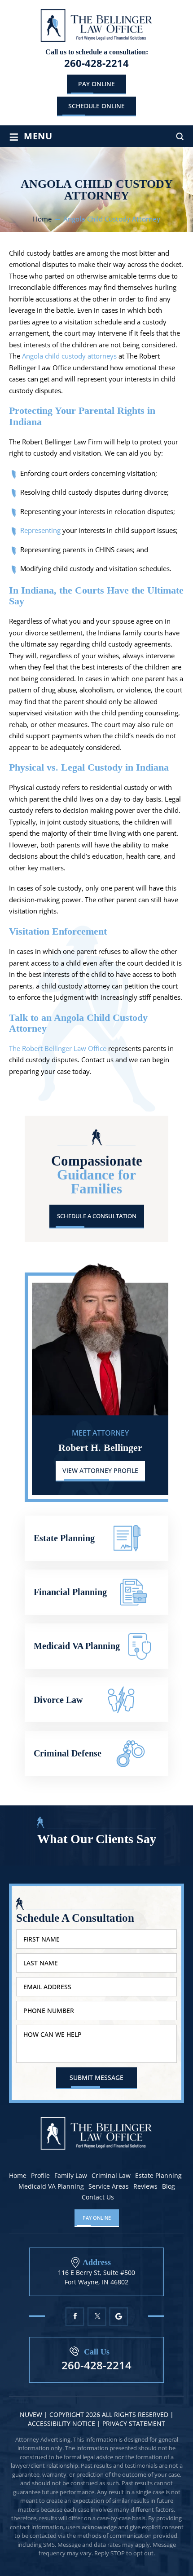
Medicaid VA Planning (96, 1646)
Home (18, 2176)
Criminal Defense (96, 1754)
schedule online (96, 106)
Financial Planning (96, 1592)
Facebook (75, 2317)
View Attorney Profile (100, 1470)
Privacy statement (134, 2423)
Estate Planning (96, 1538)
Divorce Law (96, 1700)
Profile (40, 2176)
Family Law (71, 2176)
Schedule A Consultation (97, 1216)
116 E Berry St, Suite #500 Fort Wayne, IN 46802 (96, 2277)
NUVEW (31, 2414)
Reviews (145, 2186)
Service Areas (109, 2186)
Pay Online (96, 84)
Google (119, 2317)
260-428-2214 (96, 63)
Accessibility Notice (62, 2423)
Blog (169, 2186)
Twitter (97, 2317)
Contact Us (98, 2197)
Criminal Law (111, 2176)
